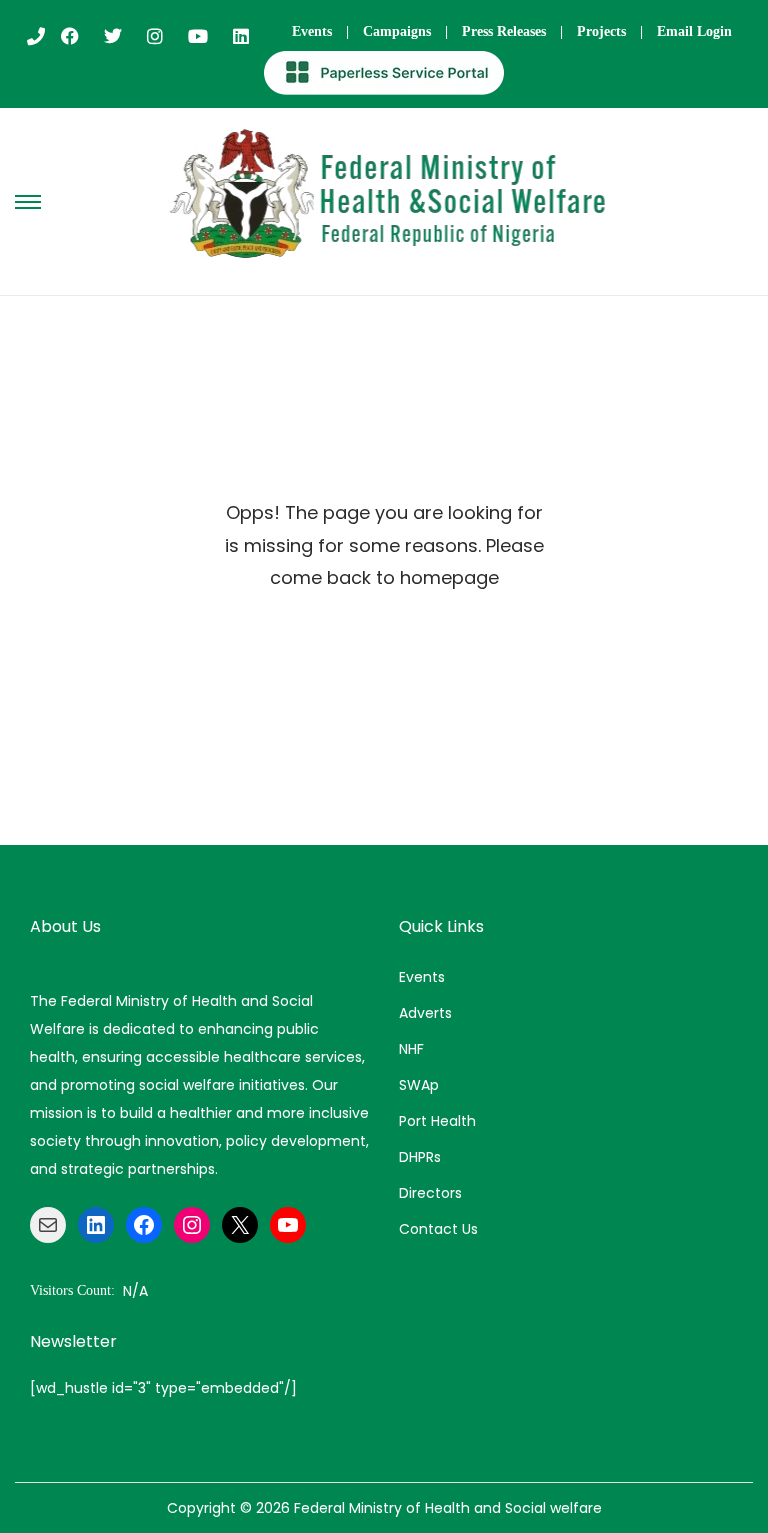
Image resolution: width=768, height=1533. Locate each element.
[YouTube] (288, 1225)
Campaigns (397, 31)
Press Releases (504, 31)
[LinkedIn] (96, 1225)
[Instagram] (192, 1225)
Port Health (437, 1121)
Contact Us (438, 1229)
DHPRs (420, 1157)
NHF (411, 1049)
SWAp (419, 1085)
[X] (240, 1225)
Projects (601, 31)
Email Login (694, 31)
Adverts (425, 1013)
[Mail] (48, 1225)
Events (312, 31)
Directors (430, 1193)
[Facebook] (144, 1225)
